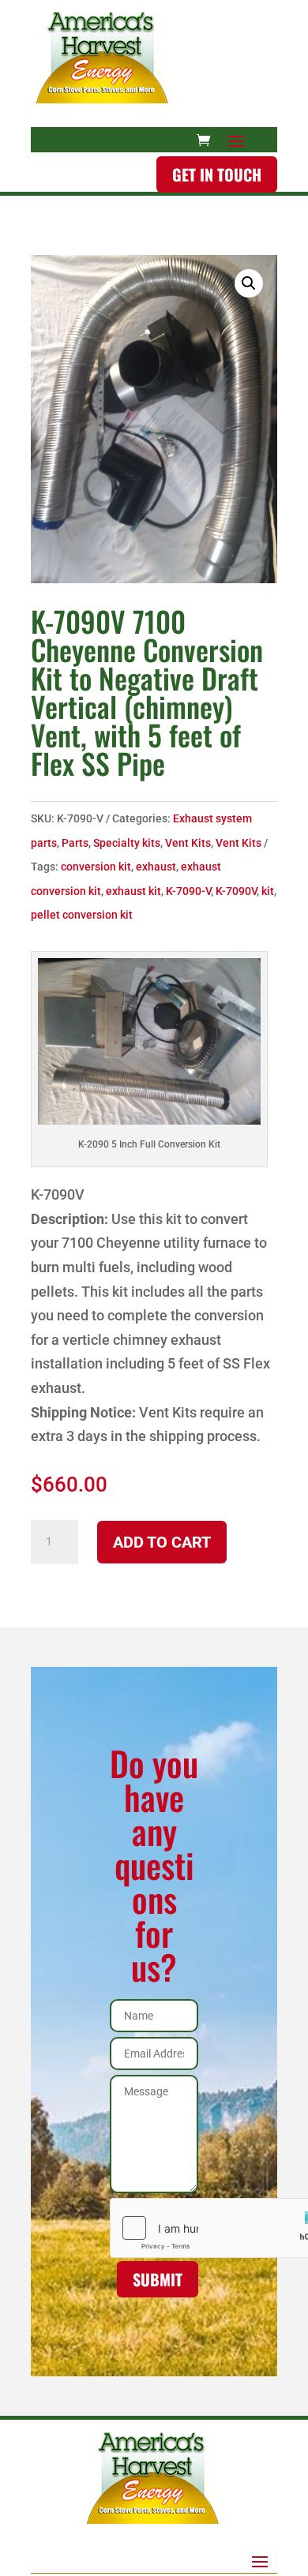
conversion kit (96, 867)
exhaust (156, 867)
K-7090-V (188, 891)
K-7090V (236, 891)
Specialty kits (127, 843)
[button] (249, 283)
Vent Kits (188, 843)
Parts (75, 843)
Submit (158, 2279)
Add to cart (162, 1542)
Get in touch (217, 174)
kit (268, 891)
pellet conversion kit (82, 915)
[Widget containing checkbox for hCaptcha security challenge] (154, 2228)
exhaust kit (133, 891)
